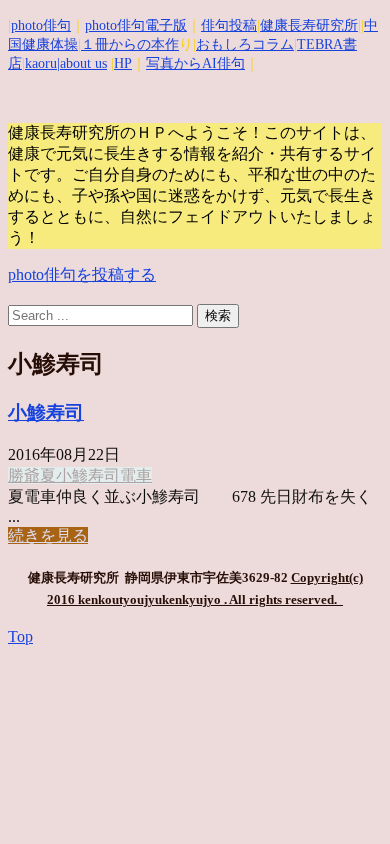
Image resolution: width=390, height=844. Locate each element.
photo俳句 (41, 25)
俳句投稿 (229, 25)
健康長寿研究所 (309, 25)
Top (20, 636)
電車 (136, 475)
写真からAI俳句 (195, 63)
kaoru (41, 63)
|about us (82, 63)
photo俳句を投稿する (82, 274)
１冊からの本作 (130, 44)
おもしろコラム (245, 44)
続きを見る (48, 535)
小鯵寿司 (46, 412)
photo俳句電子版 (136, 25)
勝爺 (24, 475)
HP (123, 63)
